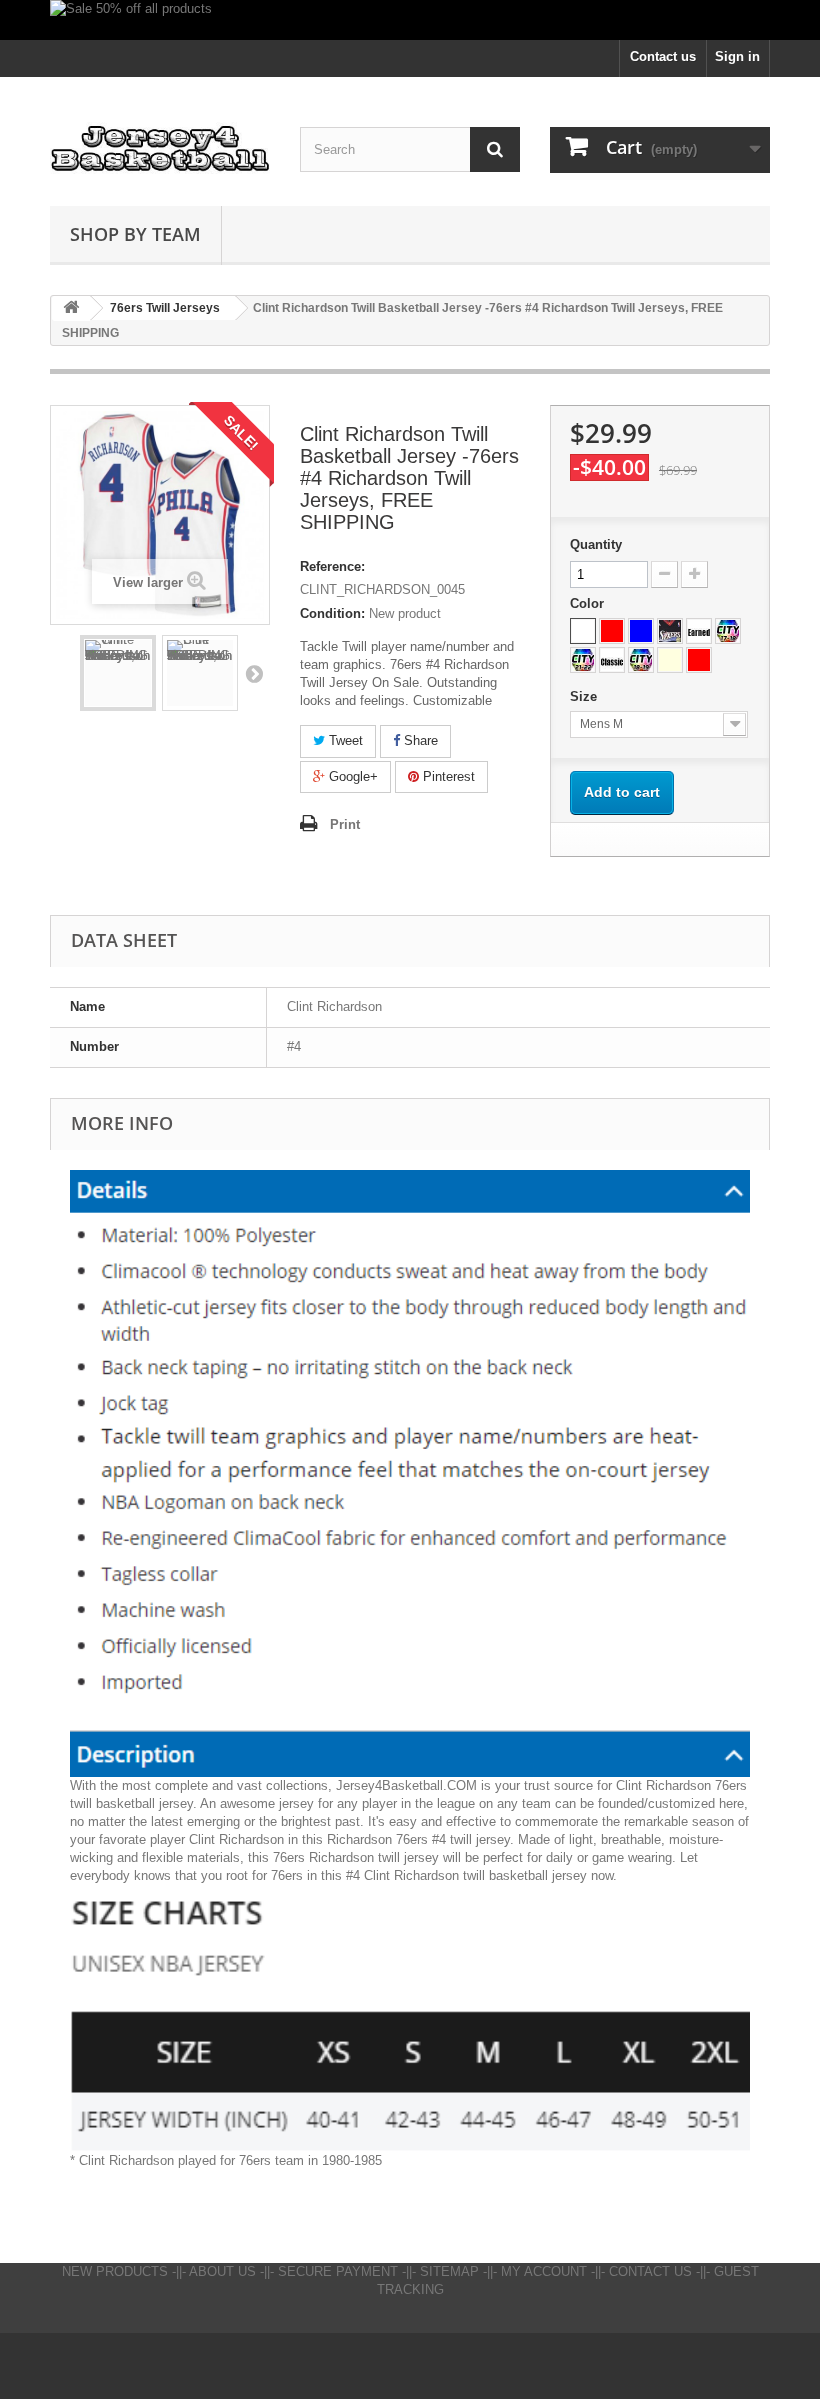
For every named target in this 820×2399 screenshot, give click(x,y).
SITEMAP (449, 2271)
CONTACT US (650, 2271)
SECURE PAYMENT (338, 2271)
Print (345, 824)
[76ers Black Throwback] (670, 631)
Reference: (332, 566)
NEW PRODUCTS (115, 2271)
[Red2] (699, 660)
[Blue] (641, 631)
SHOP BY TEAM (135, 234)
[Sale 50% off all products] (410, 20)
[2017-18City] (728, 631)
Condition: (332, 613)
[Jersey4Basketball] (160, 149)
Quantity (596, 544)
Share (419, 740)
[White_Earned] (699, 631)
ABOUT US (222, 2271)
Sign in (737, 56)
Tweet (344, 740)
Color (589, 603)
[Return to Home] (71, 308)
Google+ (351, 776)
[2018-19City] (641, 660)
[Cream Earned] (670, 660)
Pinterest (447, 776)
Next (254, 673)
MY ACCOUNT (544, 2271)
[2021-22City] (583, 660)
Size (585, 696)
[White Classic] (612, 660)
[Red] (612, 631)
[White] (583, 631)
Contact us (663, 56)
